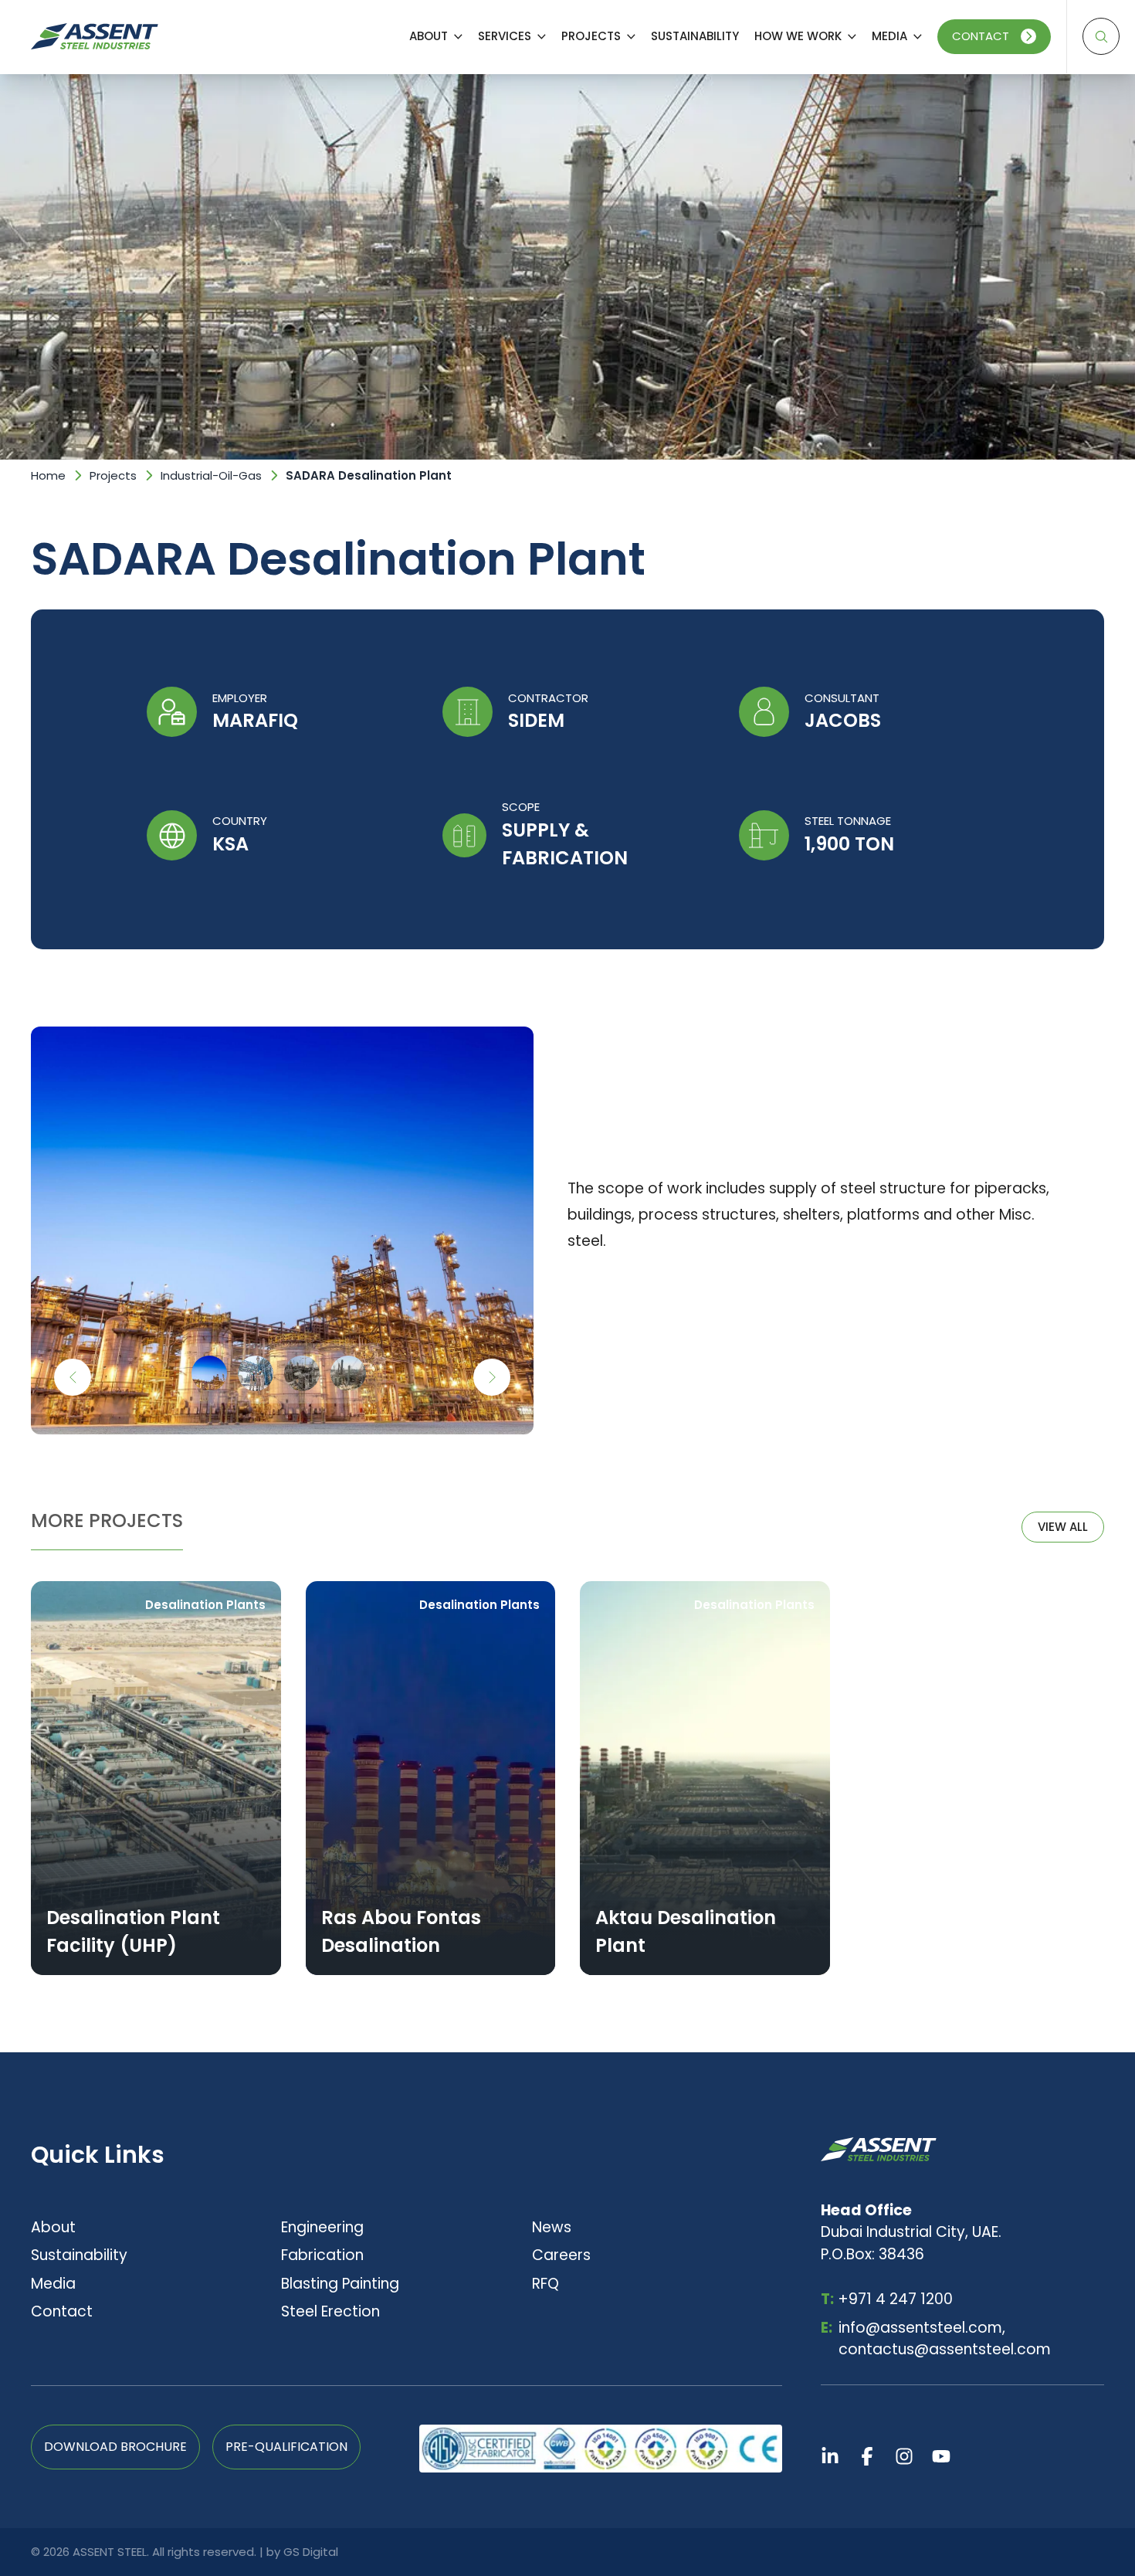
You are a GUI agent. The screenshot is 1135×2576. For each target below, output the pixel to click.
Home (48, 475)
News (552, 2227)
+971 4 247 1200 (887, 2299)
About (53, 2227)
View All (1063, 1527)
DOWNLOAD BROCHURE (115, 2447)
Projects (113, 475)
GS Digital (311, 2552)
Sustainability (79, 2255)
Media (53, 2284)
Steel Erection (330, 2311)
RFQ (545, 2284)
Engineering (322, 2227)
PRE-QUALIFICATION (286, 2447)
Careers (561, 2255)
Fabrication (322, 2255)
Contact (981, 36)
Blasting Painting (340, 2284)
